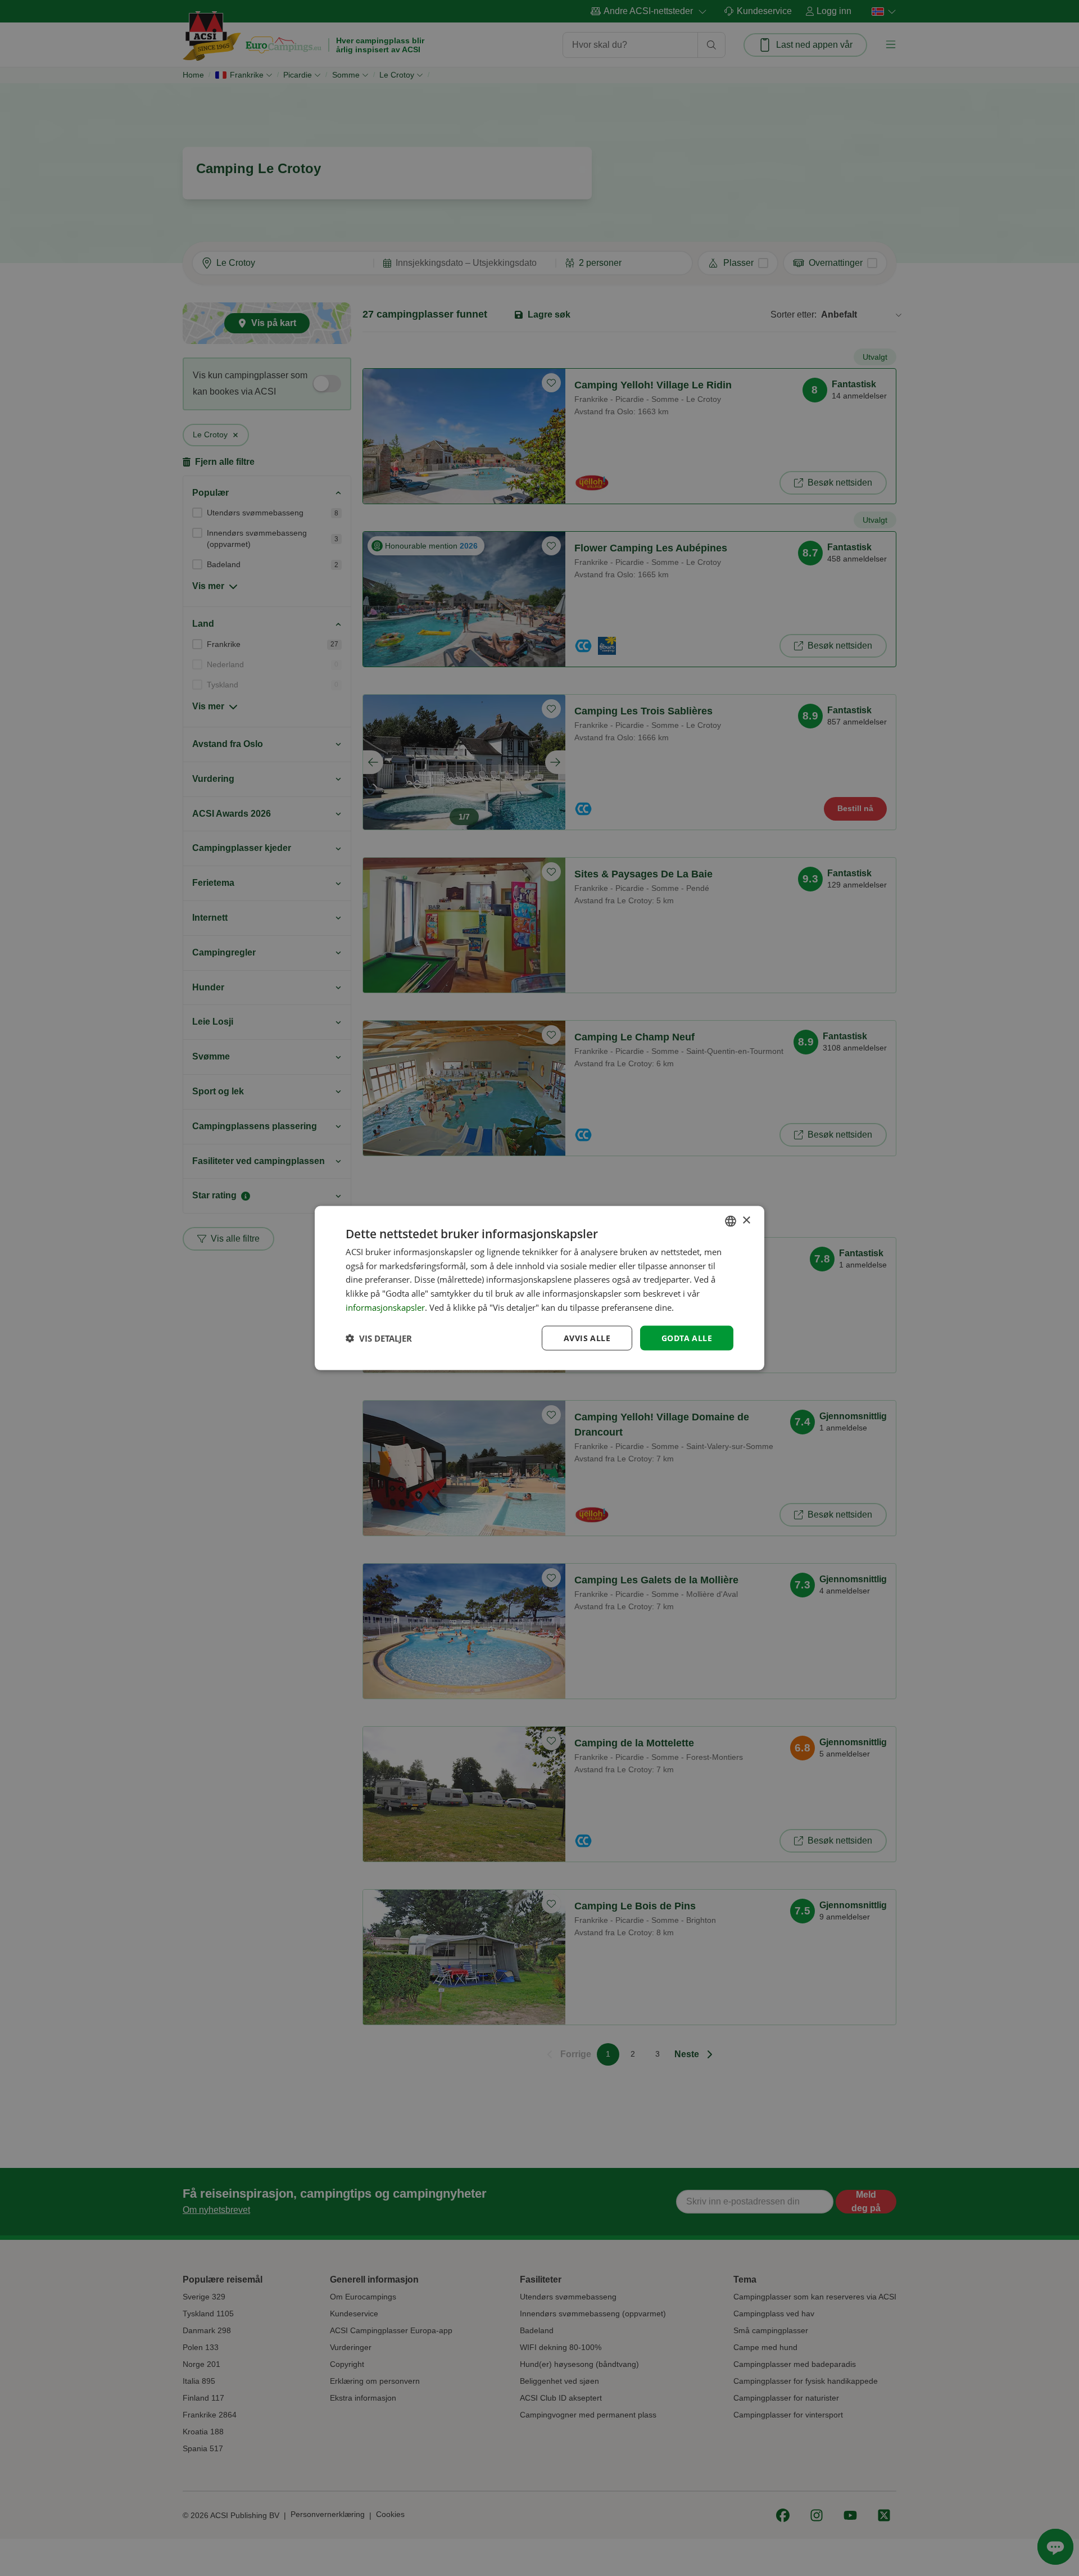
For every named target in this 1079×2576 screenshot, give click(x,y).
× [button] (746, 1221)
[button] (379, 1338)
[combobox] (731, 1221)
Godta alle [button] (687, 1337)
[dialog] (539, 1288)
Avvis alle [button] (587, 1337)
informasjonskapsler (385, 1307)
